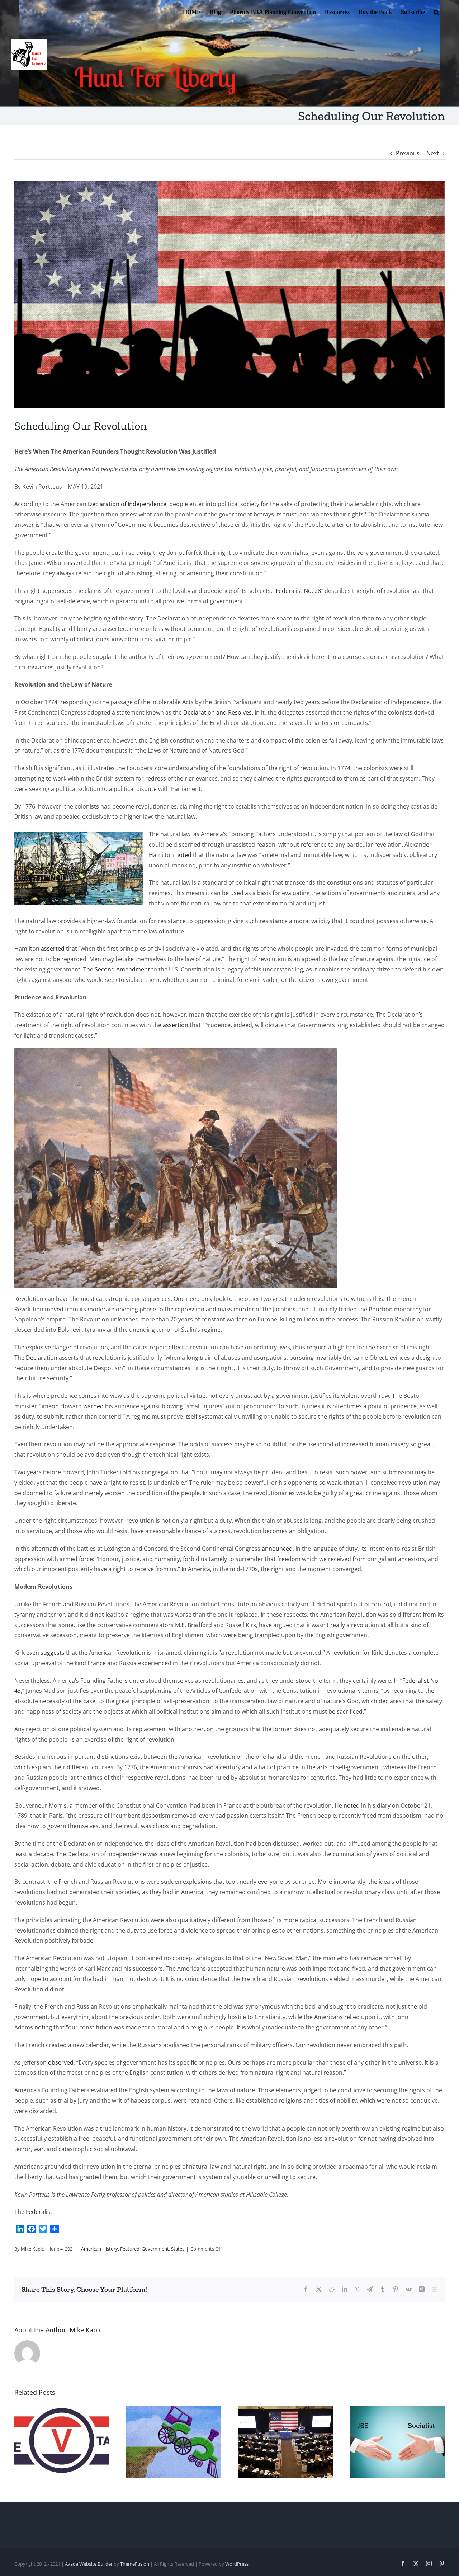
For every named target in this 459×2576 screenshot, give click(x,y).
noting (43, 2027)
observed (61, 2062)
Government (155, 2249)
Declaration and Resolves (217, 712)
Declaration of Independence (127, 504)
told (126, 1472)
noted (183, 855)
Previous (408, 153)
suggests (53, 1653)
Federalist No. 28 (298, 591)
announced (277, 1549)
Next (433, 153)
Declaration (42, 1358)
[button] (437, 11)
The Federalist (33, 2212)
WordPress (237, 2564)
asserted (78, 563)
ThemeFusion (135, 2564)
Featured (130, 2249)
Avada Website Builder (89, 2564)
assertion (176, 1025)
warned (93, 1406)
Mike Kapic (32, 2249)
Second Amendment (122, 969)
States (178, 2249)
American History (100, 2249)
